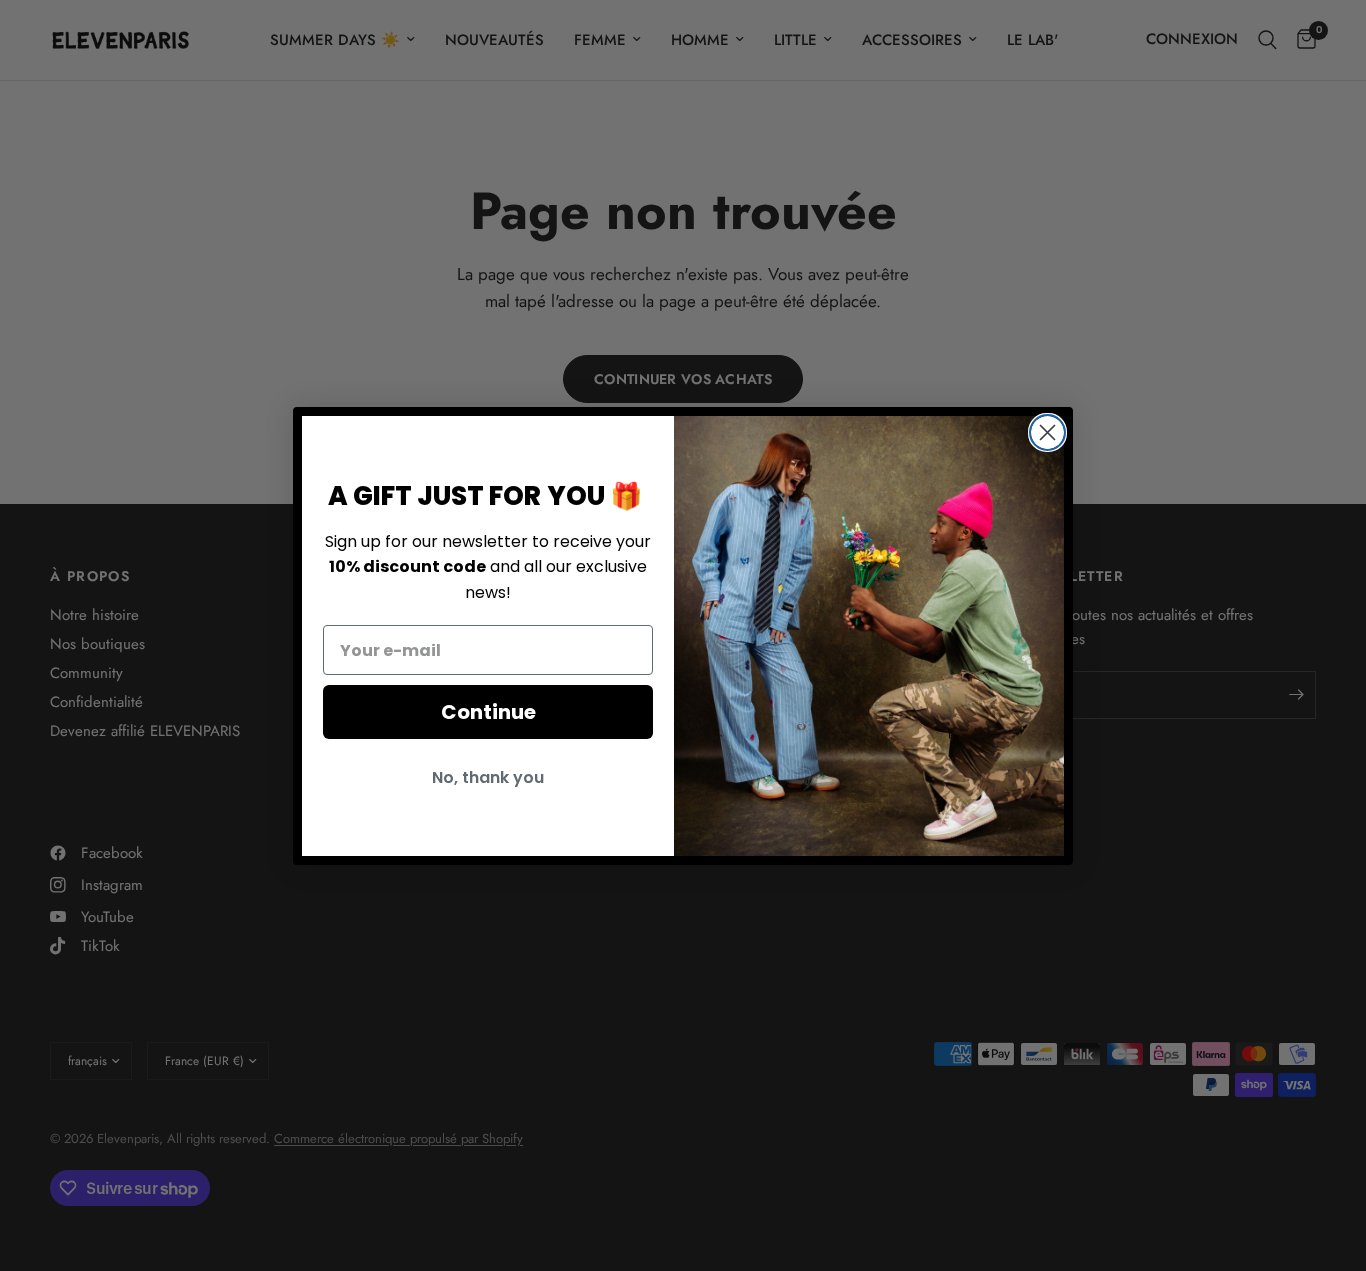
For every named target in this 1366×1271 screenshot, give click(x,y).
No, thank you (488, 777)
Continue (488, 712)
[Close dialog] (1047, 432)
